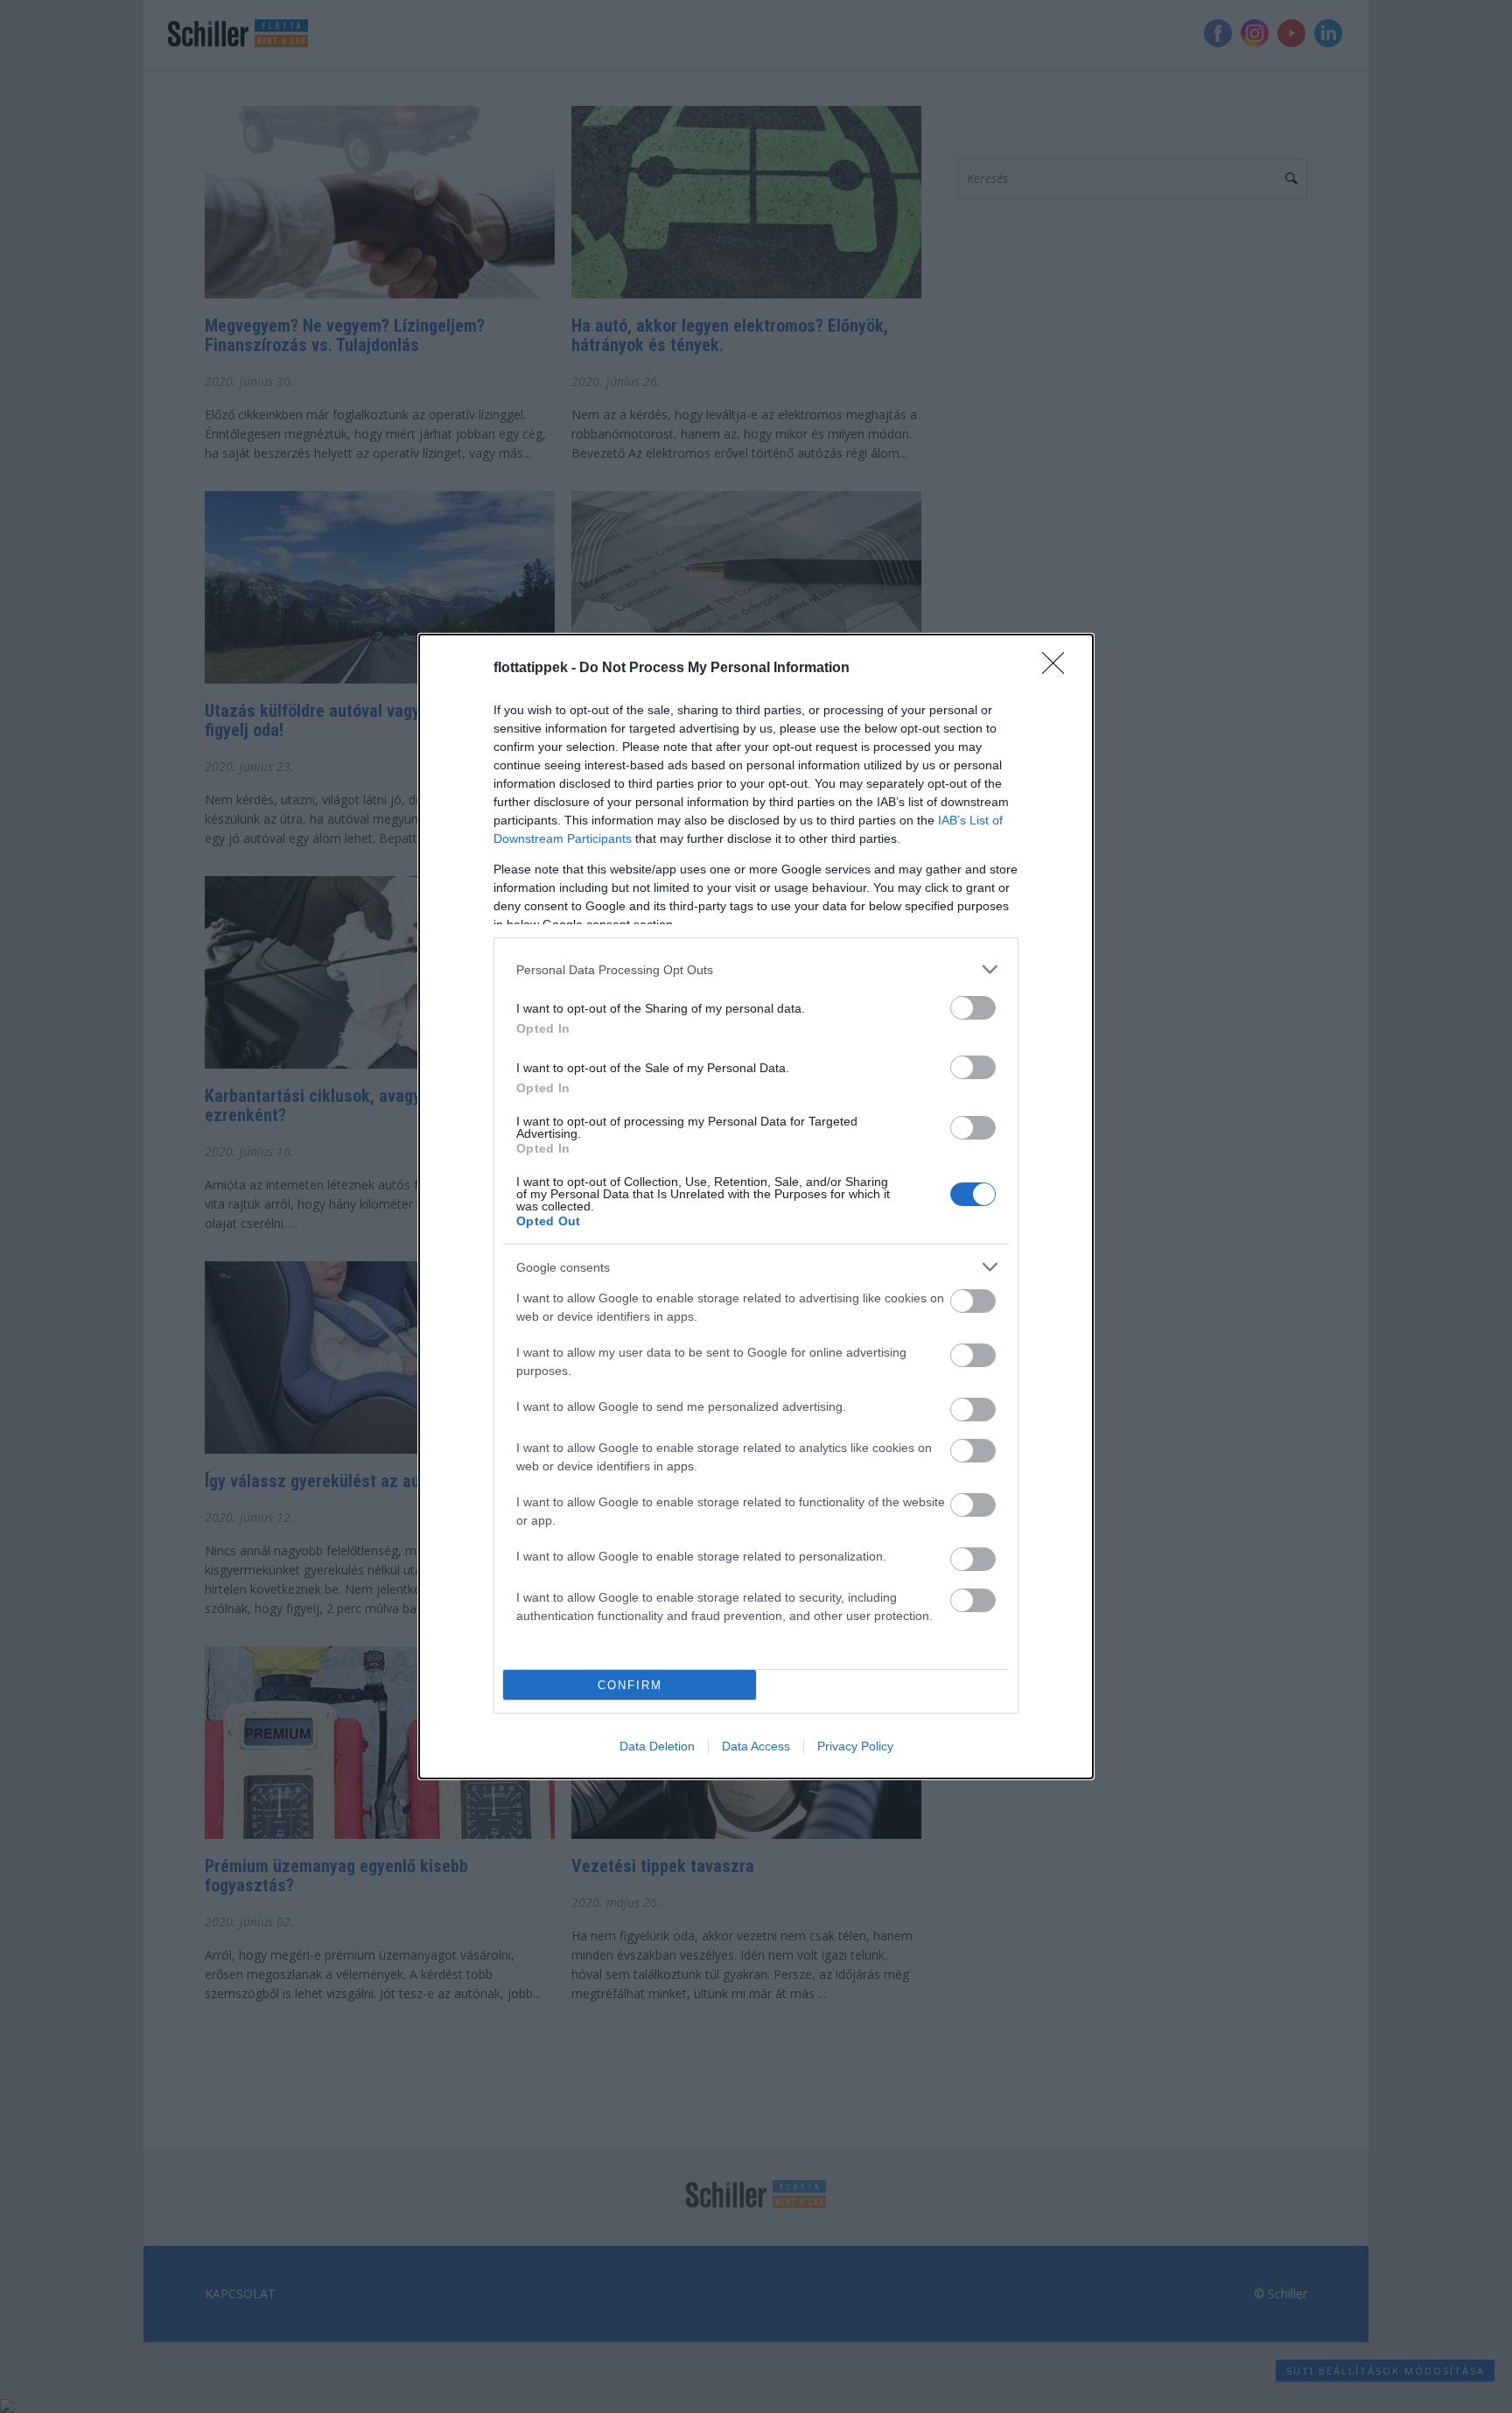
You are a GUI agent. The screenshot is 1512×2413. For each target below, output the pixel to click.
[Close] (1059, 669)
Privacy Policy (855, 1746)
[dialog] (756, 1206)
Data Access (756, 1746)
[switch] (973, 1008)
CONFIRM (630, 1685)
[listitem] (756, 969)
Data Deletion (657, 1746)
